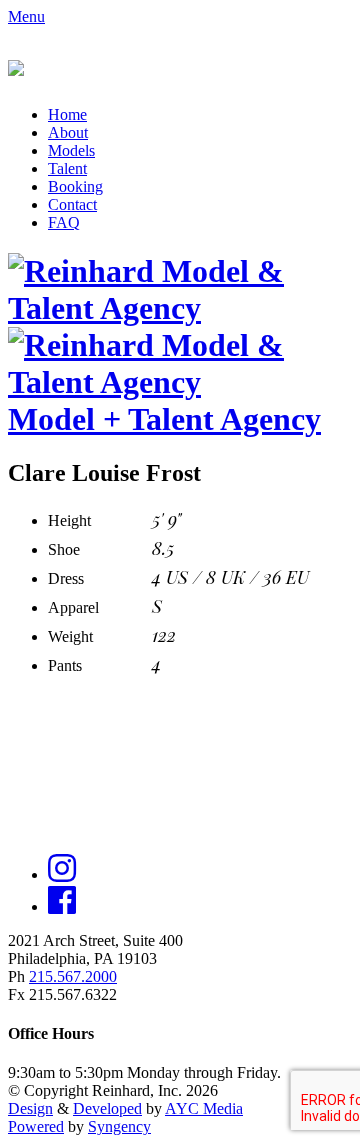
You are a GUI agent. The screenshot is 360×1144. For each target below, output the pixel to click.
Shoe (64, 549)
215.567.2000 (73, 976)
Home (67, 114)
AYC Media (204, 1108)
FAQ (64, 222)
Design (30, 1108)
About (68, 132)
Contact (72, 204)
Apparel (73, 607)
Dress (66, 578)
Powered (36, 1126)
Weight (70, 636)
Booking (75, 186)
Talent (67, 168)
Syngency (119, 1126)
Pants (65, 665)
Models (71, 150)
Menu (26, 16)
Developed (107, 1108)
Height (69, 520)
